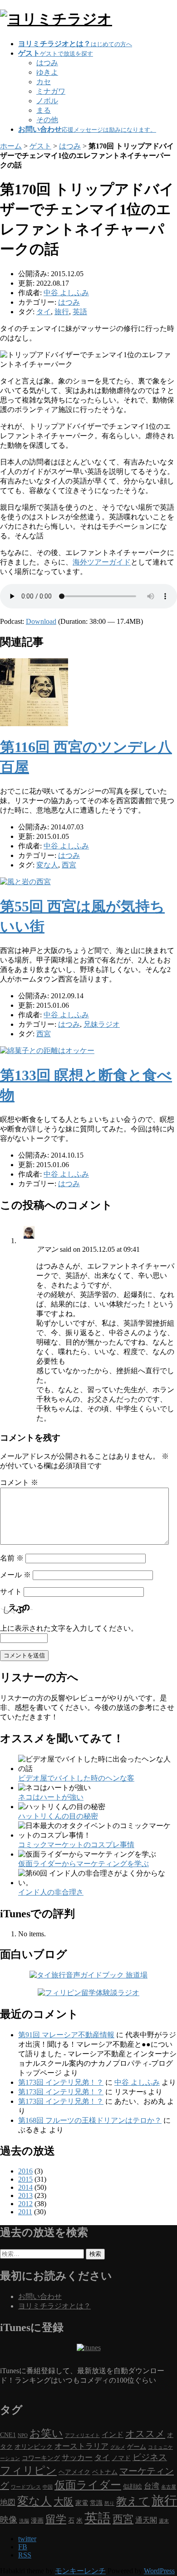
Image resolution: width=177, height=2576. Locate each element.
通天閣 (146, 2520)
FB (23, 2547)
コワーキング (41, 2458)
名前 (12, 1558)
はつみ (47, 63)
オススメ (145, 2434)
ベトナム (105, 2472)
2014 (25, 2187)
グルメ (118, 2447)
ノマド (121, 2458)
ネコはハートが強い (51, 1797)
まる (44, 110)
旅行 (62, 312)
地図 (8, 2502)
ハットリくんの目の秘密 (58, 1816)
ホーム (11, 146)
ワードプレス (26, 2487)
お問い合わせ (40, 2296)
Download (41, 621)
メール (15, 1575)
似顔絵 (133, 2487)
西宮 (69, 865)
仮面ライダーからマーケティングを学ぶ (84, 1864)
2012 (25, 2204)
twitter (27, 2539)
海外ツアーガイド (102, 562)
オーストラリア (81, 2446)
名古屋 (169, 2487)
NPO (23, 2435)
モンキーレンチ (80, 2571)
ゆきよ (47, 72)
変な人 (47, 865)
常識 (96, 2503)
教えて (133, 2501)
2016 (25, 2171)
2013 (25, 2195)
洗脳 (24, 2521)
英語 (80, 312)
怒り (109, 2503)
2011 (25, 2212)
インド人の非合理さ (51, 1892)
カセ (44, 82)
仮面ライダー (88, 2485)
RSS (25, 2555)
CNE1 (8, 2435)
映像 (9, 2520)
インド (113, 2435)
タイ (44, 312)
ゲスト (40, 146)
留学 (56, 2519)
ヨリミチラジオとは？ (54, 2306)
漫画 (37, 2521)
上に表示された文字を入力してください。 (69, 1628)
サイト (11, 1592)
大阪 (64, 2502)
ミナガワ (51, 91)
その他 (47, 120)
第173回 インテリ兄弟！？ (61, 2082)
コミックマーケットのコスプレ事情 (76, 1845)
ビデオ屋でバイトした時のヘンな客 (76, 1778)
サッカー (77, 2457)
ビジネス (150, 2457)
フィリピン (28, 2471)
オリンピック (34, 2447)
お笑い (46, 2433)
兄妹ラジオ (102, 1024)
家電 (82, 2503)
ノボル (47, 101)
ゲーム (137, 2447)
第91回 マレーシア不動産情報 (66, 2035)
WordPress (159, 2571)
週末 (164, 2521)
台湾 (152, 2486)
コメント (19, 1482)
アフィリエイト (82, 2435)
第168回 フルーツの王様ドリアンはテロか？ (90, 2120)
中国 (48, 2487)
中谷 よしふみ (137, 2082)
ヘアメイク (74, 2472)
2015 (25, 2179)
